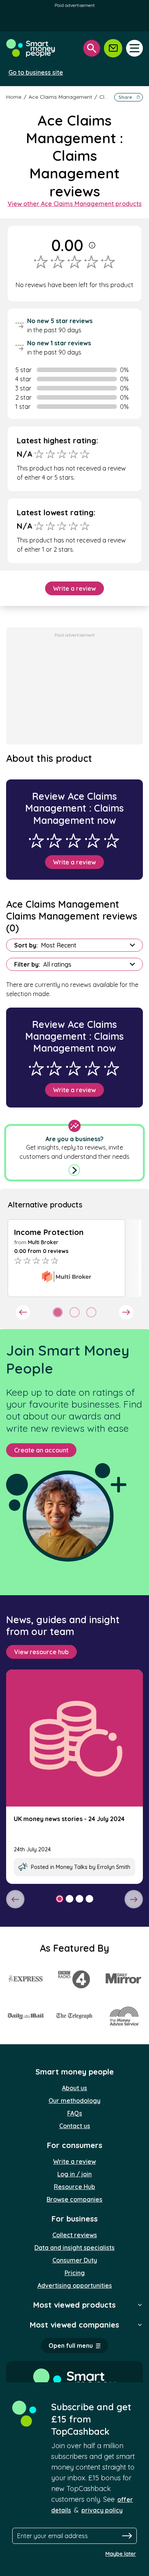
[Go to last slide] (23, 1312)
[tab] (58, 1312)
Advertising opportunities (75, 2285)
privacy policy (102, 2510)
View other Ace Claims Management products (75, 204)
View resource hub (41, 1652)
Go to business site (36, 72)
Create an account (41, 1450)
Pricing (75, 2273)
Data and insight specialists (74, 2248)
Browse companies (74, 2199)
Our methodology (74, 2101)
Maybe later (121, 2554)
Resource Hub (74, 2187)
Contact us (75, 2126)
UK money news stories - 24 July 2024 (69, 1819)
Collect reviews (75, 2235)
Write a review (74, 588)
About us (74, 2088)
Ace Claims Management (61, 97)
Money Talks (72, 1867)
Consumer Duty (75, 2260)
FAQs (75, 2113)
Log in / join (74, 2174)
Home (14, 97)
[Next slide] (126, 1312)
